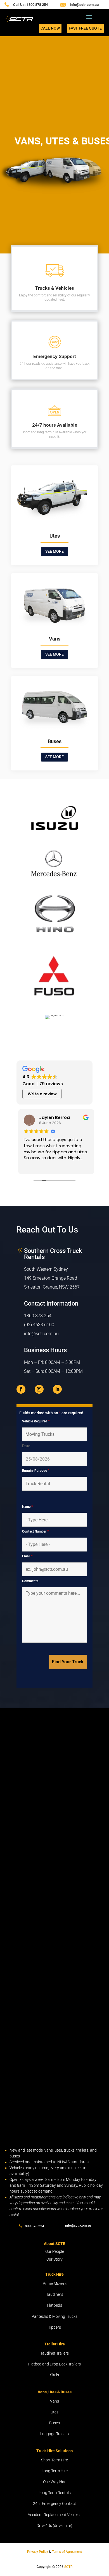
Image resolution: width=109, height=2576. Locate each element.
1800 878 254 (38, 1316)
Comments (30, 1581)
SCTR (68, 2567)
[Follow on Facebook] (21, 1389)
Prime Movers (55, 2283)
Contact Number (35, 1531)
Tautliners (55, 2294)
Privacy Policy (38, 2552)
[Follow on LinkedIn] (57, 1389)
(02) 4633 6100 (39, 1325)
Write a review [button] (42, 1094)
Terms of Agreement (67, 2552)
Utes (54, 2412)
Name (27, 1507)
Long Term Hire (55, 2471)
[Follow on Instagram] (39, 1389)
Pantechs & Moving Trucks (54, 2316)
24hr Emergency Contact (54, 2503)
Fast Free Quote (85, 28)
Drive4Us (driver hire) (54, 2526)
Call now (50, 28)
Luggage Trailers (54, 2434)
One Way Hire (55, 2482)
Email (27, 1556)
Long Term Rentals (55, 2493)
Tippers (54, 2327)
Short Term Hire (54, 2460)
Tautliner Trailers (54, 2353)
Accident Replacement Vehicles (54, 2515)
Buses (54, 2423)
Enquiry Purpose (36, 1471)
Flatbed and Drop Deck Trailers (54, 2364)
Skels (54, 2375)
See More (54, 551)
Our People (55, 2251)
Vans (54, 2401)
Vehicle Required (36, 1421)
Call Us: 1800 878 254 (30, 5)
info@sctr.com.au (84, 5)
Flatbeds (54, 2305)
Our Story (54, 2259)
